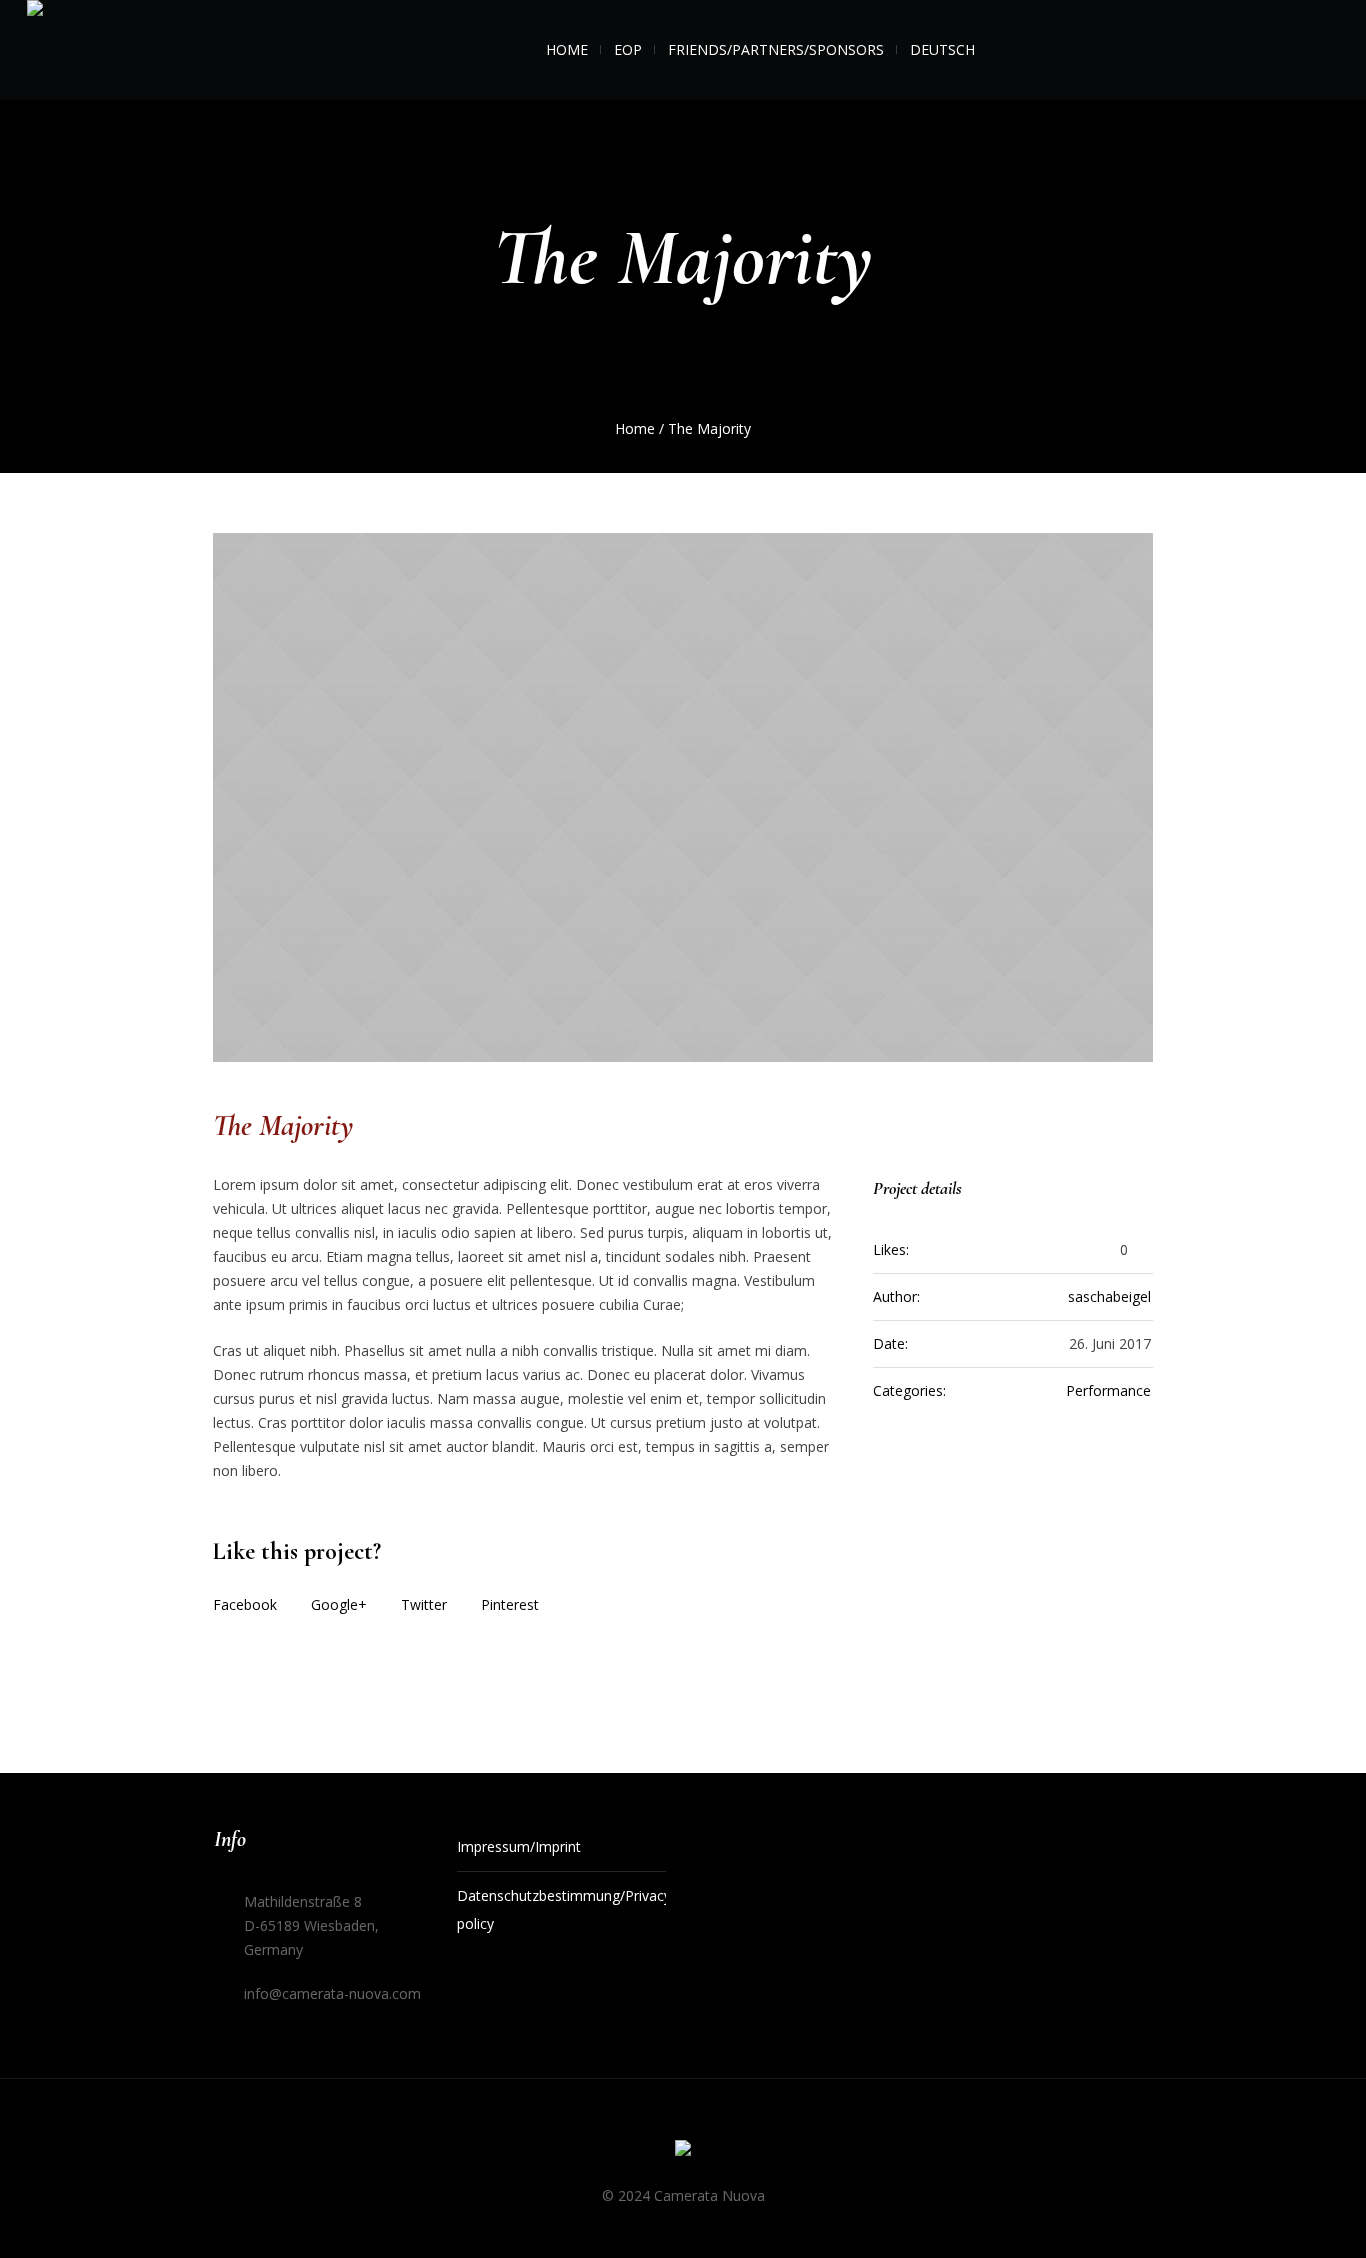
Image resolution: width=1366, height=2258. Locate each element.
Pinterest (510, 1604)
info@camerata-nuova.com (332, 1993)
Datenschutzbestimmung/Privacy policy (562, 1909)
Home (635, 428)
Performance (1108, 1390)
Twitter (424, 1604)
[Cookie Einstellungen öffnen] (44, 2225)
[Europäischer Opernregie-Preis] (683, 2151)
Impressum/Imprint (519, 1846)
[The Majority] (683, 797)
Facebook (245, 1604)
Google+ (339, 1604)
